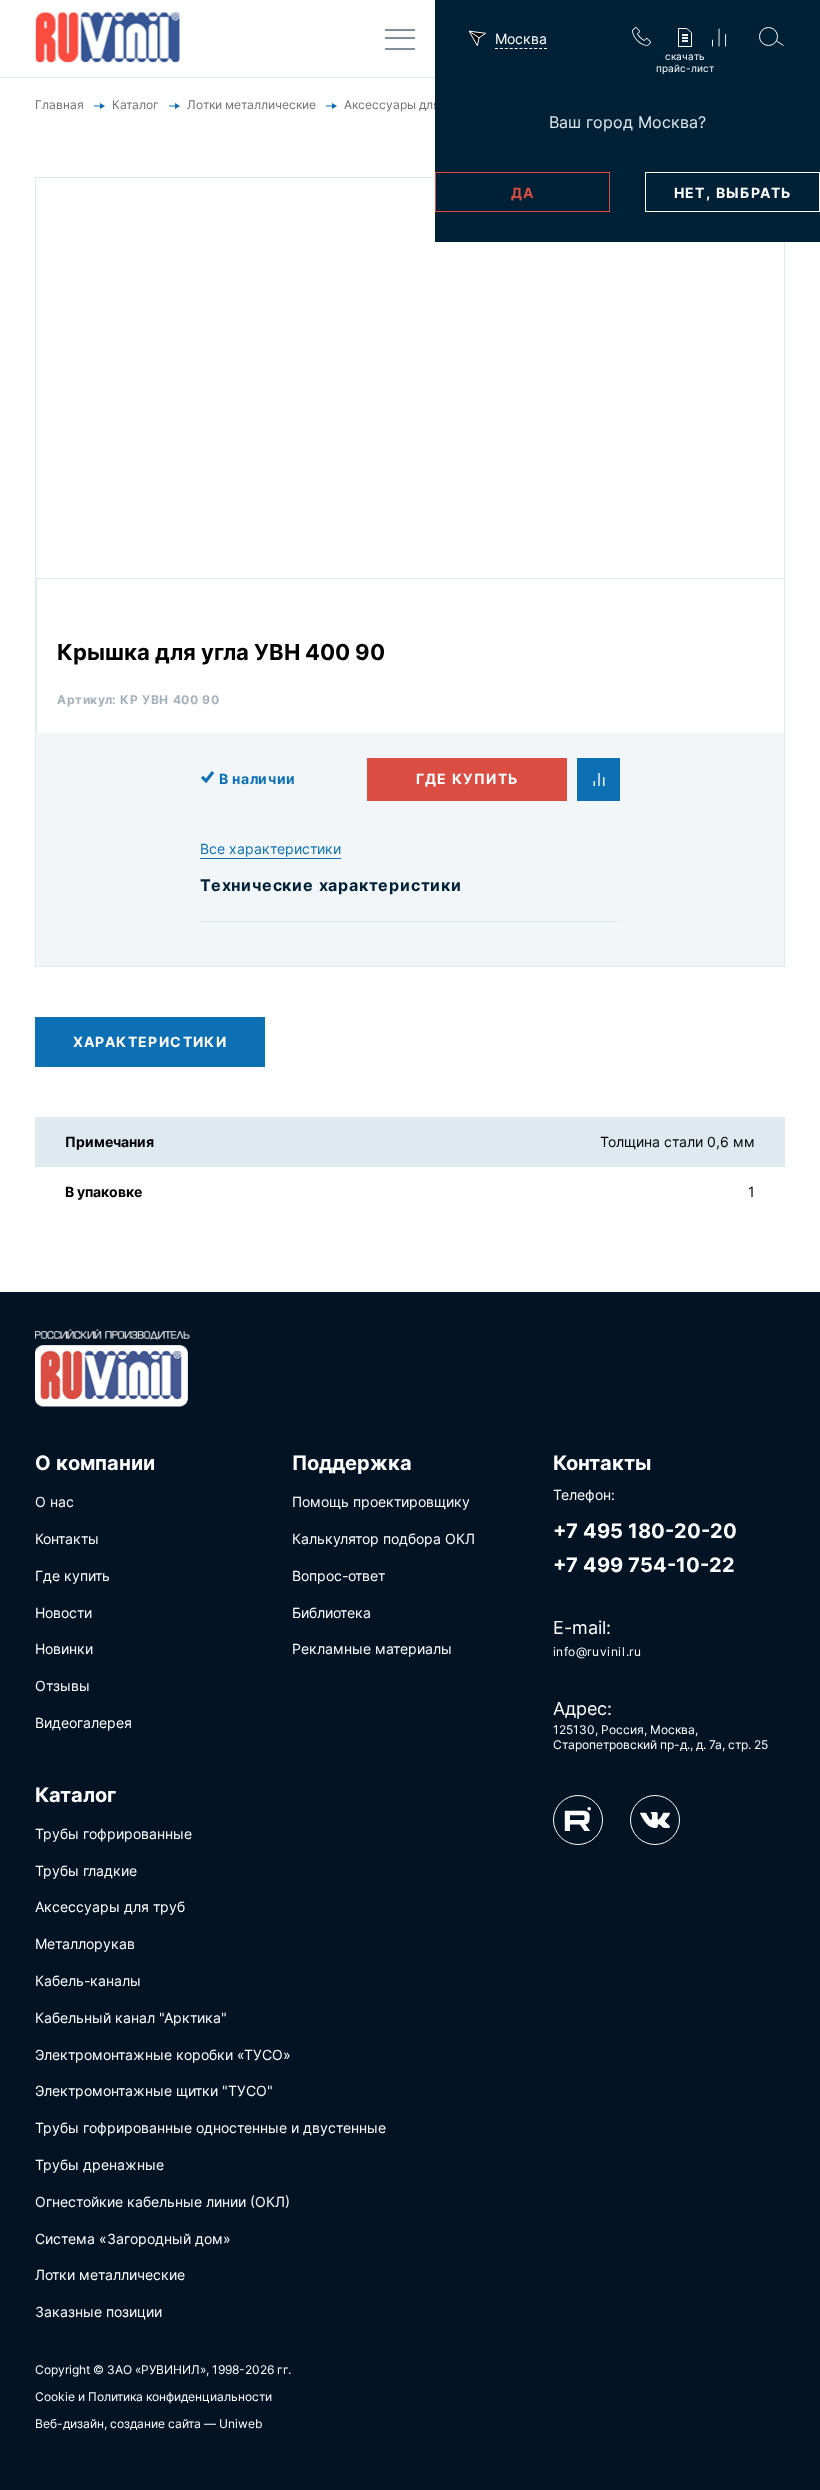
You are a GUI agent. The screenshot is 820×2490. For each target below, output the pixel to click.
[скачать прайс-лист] (685, 39)
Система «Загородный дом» (133, 2238)
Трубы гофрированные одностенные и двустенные (210, 2127)
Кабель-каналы (88, 1980)
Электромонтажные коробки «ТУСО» (163, 2054)
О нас (54, 1501)
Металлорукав (85, 1943)
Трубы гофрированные (113, 1833)
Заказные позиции (98, 2311)
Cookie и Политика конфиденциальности (153, 2396)
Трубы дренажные (99, 2164)
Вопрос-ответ (338, 1575)
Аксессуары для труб (110, 1906)
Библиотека (331, 1612)
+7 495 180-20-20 (645, 1531)
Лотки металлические (110, 2274)
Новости (63, 1612)
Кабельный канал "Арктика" (131, 2017)
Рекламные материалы (372, 1648)
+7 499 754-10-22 (644, 1565)
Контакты (67, 1538)
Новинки (64, 1648)
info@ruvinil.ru (597, 1651)
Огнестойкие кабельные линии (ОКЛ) (162, 2201)
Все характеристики (270, 848)
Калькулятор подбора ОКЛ (383, 1538)
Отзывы (62, 1685)
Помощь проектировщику (381, 1501)
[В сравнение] (598, 779)
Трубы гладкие (86, 1870)
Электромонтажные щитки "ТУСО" (154, 2090)
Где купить (467, 778)
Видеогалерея (83, 1722)
